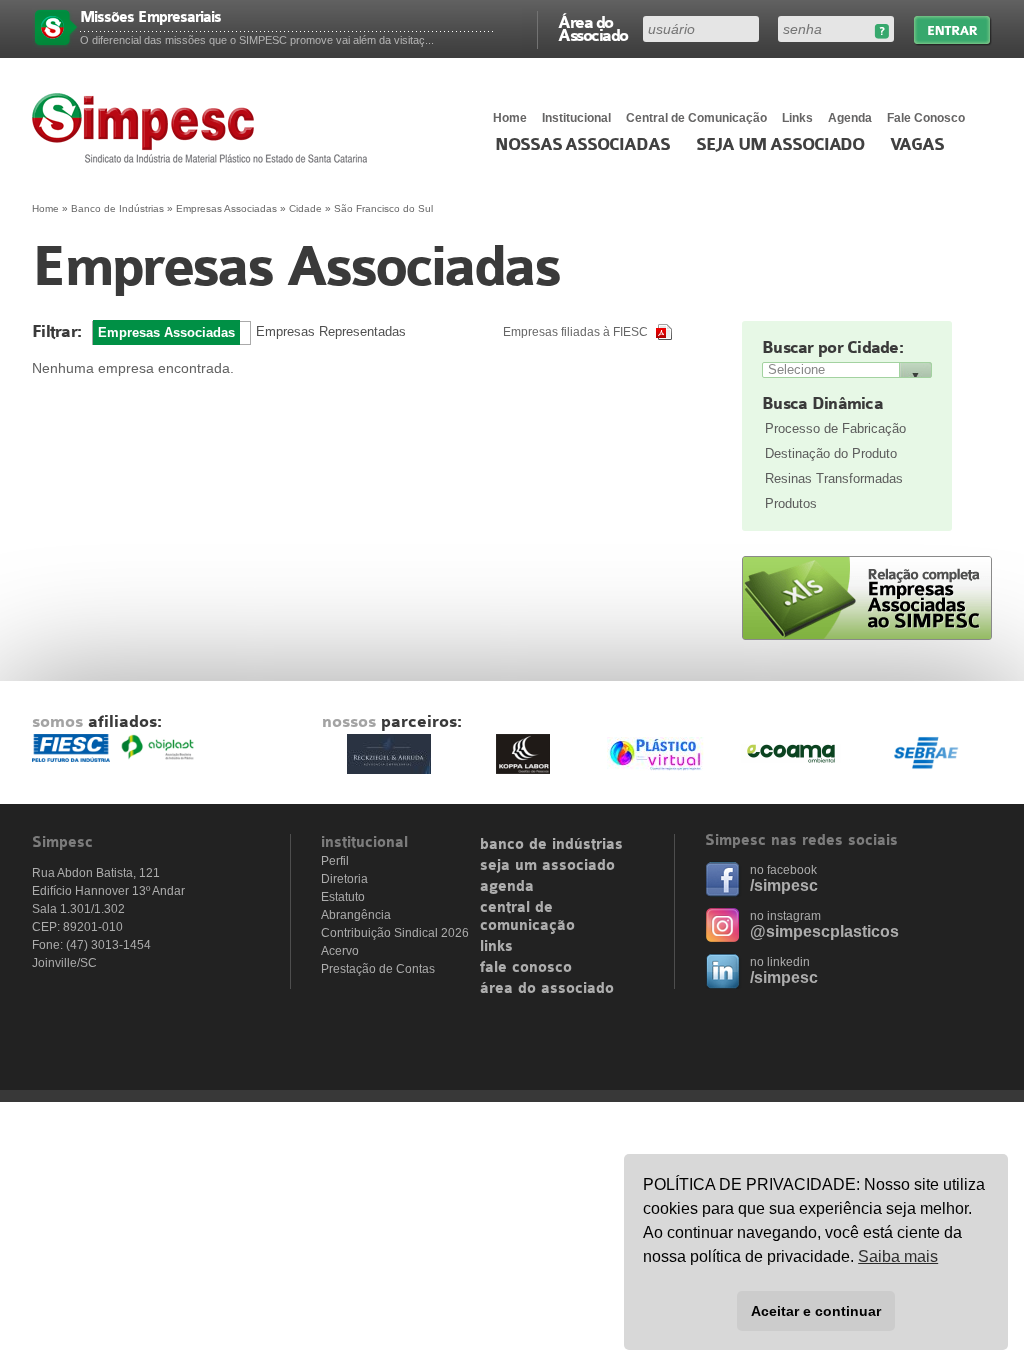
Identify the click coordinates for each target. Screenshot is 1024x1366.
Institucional (576, 118)
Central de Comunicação (696, 118)
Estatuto (343, 897)
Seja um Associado (780, 145)
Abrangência (356, 915)
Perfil (335, 861)
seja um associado (547, 866)
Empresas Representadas (331, 331)
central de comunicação (527, 917)
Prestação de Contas (378, 969)
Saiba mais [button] (898, 1256)
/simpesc (784, 885)
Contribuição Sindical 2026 (395, 933)
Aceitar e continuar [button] (816, 1311)
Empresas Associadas (226, 208)
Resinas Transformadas (834, 478)
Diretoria (344, 879)
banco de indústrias (551, 845)
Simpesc (204, 128)
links (496, 947)
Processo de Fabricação (835, 428)
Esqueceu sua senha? (881, 31)
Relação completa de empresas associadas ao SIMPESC (867, 598)
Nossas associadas (582, 145)
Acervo (340, 951)
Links (797, 118)
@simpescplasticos (824, 931)
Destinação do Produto (831, 453)
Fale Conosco (926, 118)
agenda (507, 887)
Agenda (850, 118)
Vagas (917, 145)
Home (510, 118)
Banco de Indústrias (117, 208)
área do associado (547, 989)
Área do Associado (593, 28)
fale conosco (526, 968)
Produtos (791, 503)
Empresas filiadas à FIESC (575, 332)
